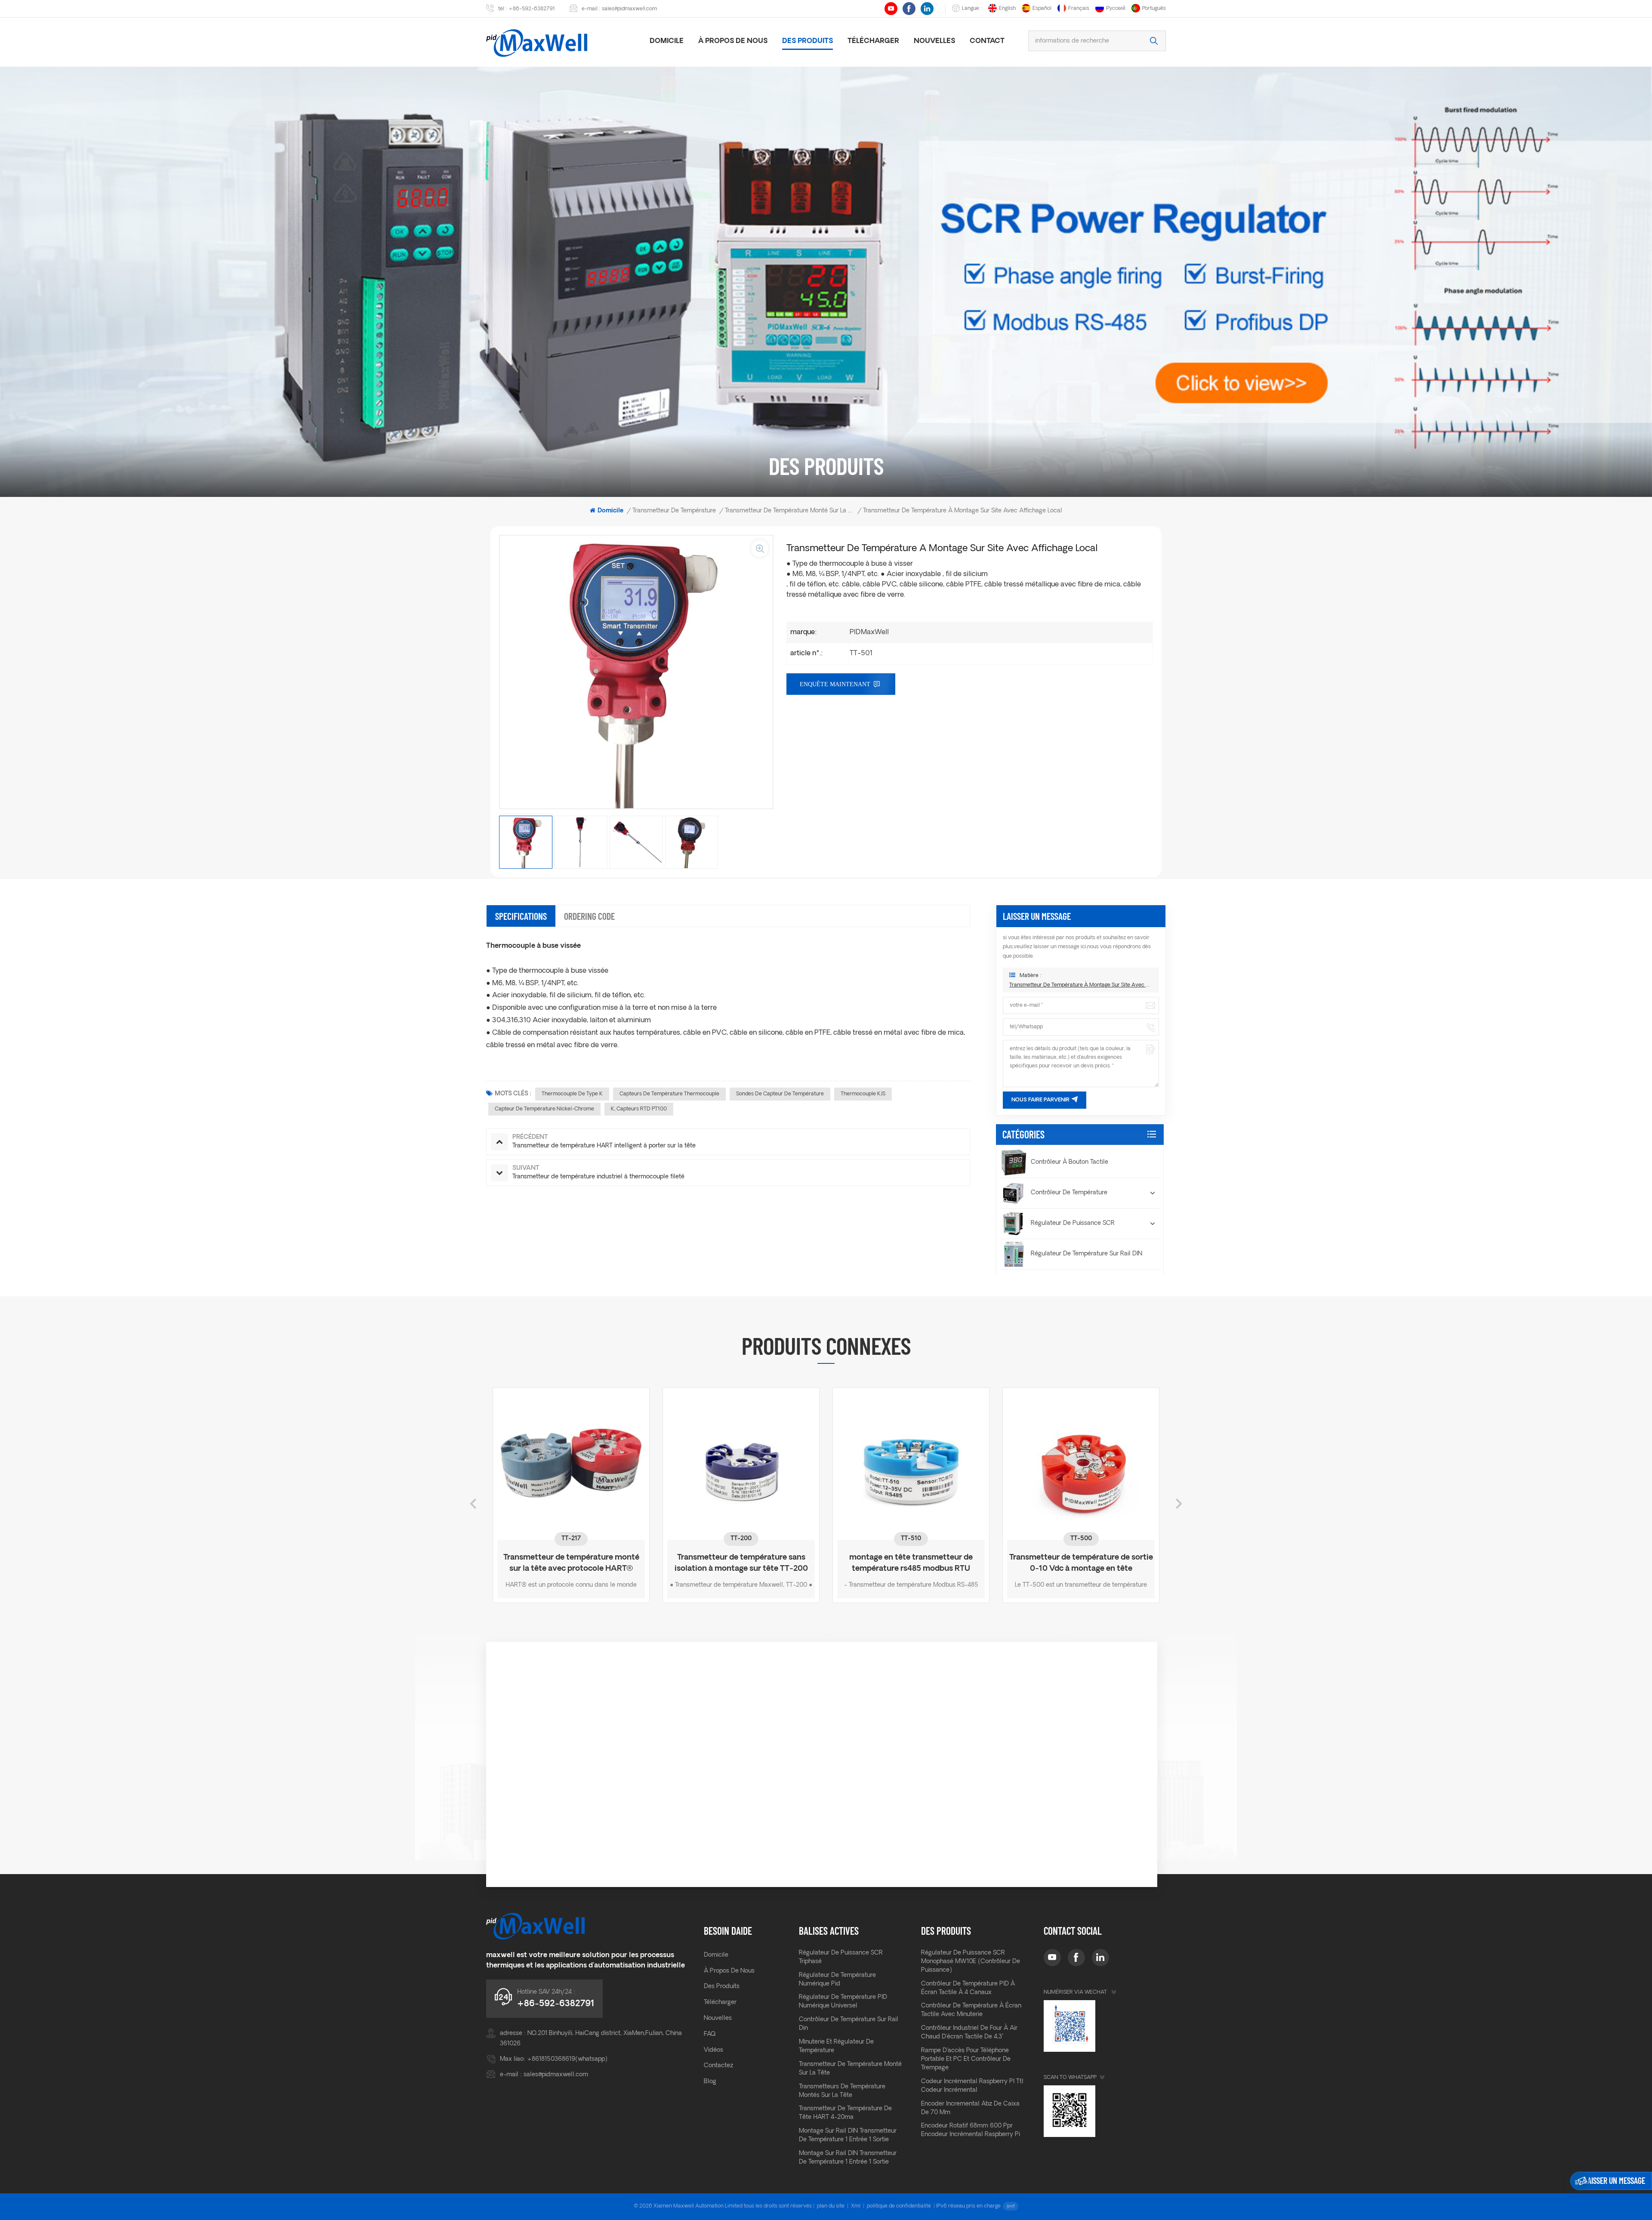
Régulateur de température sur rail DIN (1086, 1254)
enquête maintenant (835, 684)
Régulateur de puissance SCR (1073, 1223)
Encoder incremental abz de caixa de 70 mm (970, 2108)
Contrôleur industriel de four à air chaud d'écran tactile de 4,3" (969, 2033)
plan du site (831, 2206)
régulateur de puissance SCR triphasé (841, 1957)
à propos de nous (733, 41)
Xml (856, 2206)
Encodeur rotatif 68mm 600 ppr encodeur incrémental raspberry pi (971, 2130)
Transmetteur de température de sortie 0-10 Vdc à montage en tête (741, 1563)
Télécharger (873, 41)
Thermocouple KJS (863, 1094)
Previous (473, 1504)
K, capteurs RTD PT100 (639, 1109)
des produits (808, 41)
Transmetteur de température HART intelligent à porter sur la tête (911, 1563)
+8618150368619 (551, 2059)
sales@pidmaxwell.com (629, 9)
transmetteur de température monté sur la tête (850, 2069)
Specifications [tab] (521, 916)
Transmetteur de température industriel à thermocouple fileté (1081, 1563)
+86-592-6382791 (532, 9)
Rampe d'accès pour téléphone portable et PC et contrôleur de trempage (966, 2059)
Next (1179, 1504)
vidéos (714, 2050)
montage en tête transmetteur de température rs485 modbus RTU (571, 1563)
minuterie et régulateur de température (836, 2046)
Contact (987, 41)
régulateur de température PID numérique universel (843, 2002)
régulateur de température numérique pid (837, 1980)
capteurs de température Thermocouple (669, 1094)
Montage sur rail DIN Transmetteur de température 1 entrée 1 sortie (848, 2135)
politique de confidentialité (899, 2206)
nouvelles (934, 41)
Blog (710, 2082)
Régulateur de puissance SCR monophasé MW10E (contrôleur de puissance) (971, 1962)
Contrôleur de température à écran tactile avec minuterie (971, 2010)
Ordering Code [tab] (589, 916)
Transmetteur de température (674, 511)
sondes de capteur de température (780, 1094)
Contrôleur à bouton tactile (1069, 1162)
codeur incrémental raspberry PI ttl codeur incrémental (972, 2086)
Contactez (718, 2066)
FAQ (710, 2034)
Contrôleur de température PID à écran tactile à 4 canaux (968, 1988)
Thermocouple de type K (572, 1094)
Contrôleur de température (1069, 1193)
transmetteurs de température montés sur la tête (842, 2091)
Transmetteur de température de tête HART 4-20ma (845, 2113)
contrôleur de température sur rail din (849, 2024)
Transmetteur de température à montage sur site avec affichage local (1081, 985)
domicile (667, 41)
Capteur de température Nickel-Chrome (544, 1109)
